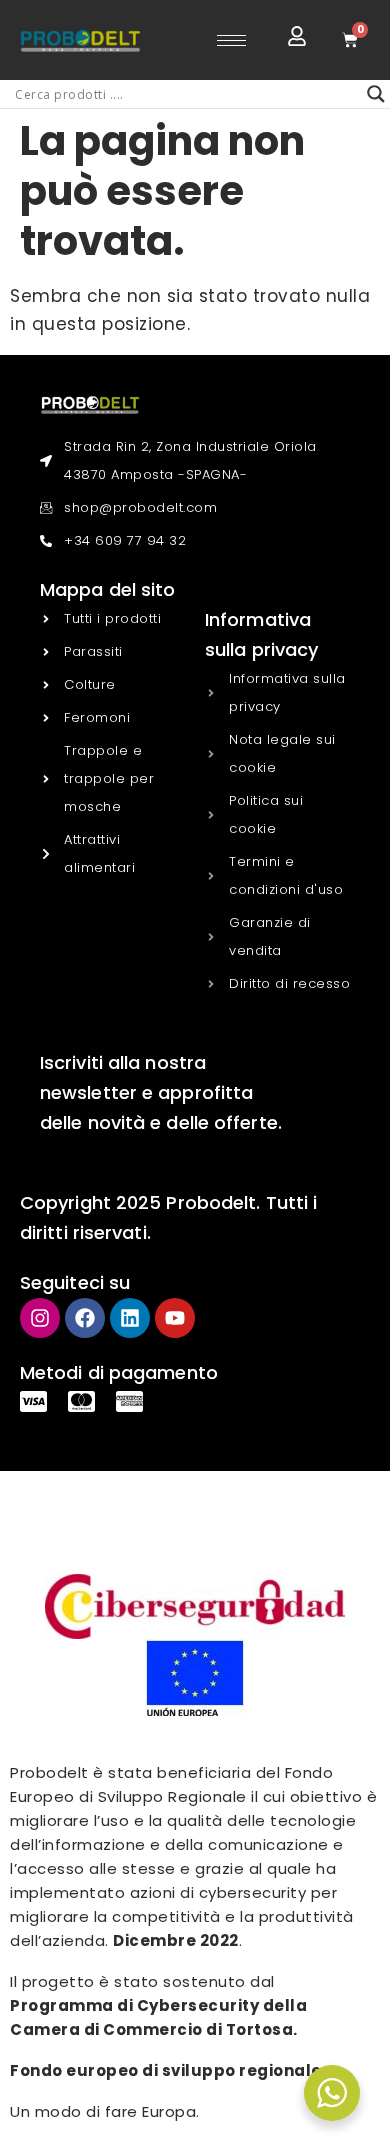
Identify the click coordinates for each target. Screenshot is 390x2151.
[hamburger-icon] (231, 40)
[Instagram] (40, 1318)
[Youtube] (175, 1318)
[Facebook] (85, 1318)
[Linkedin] (130, 1318)
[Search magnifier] (376, 94)
